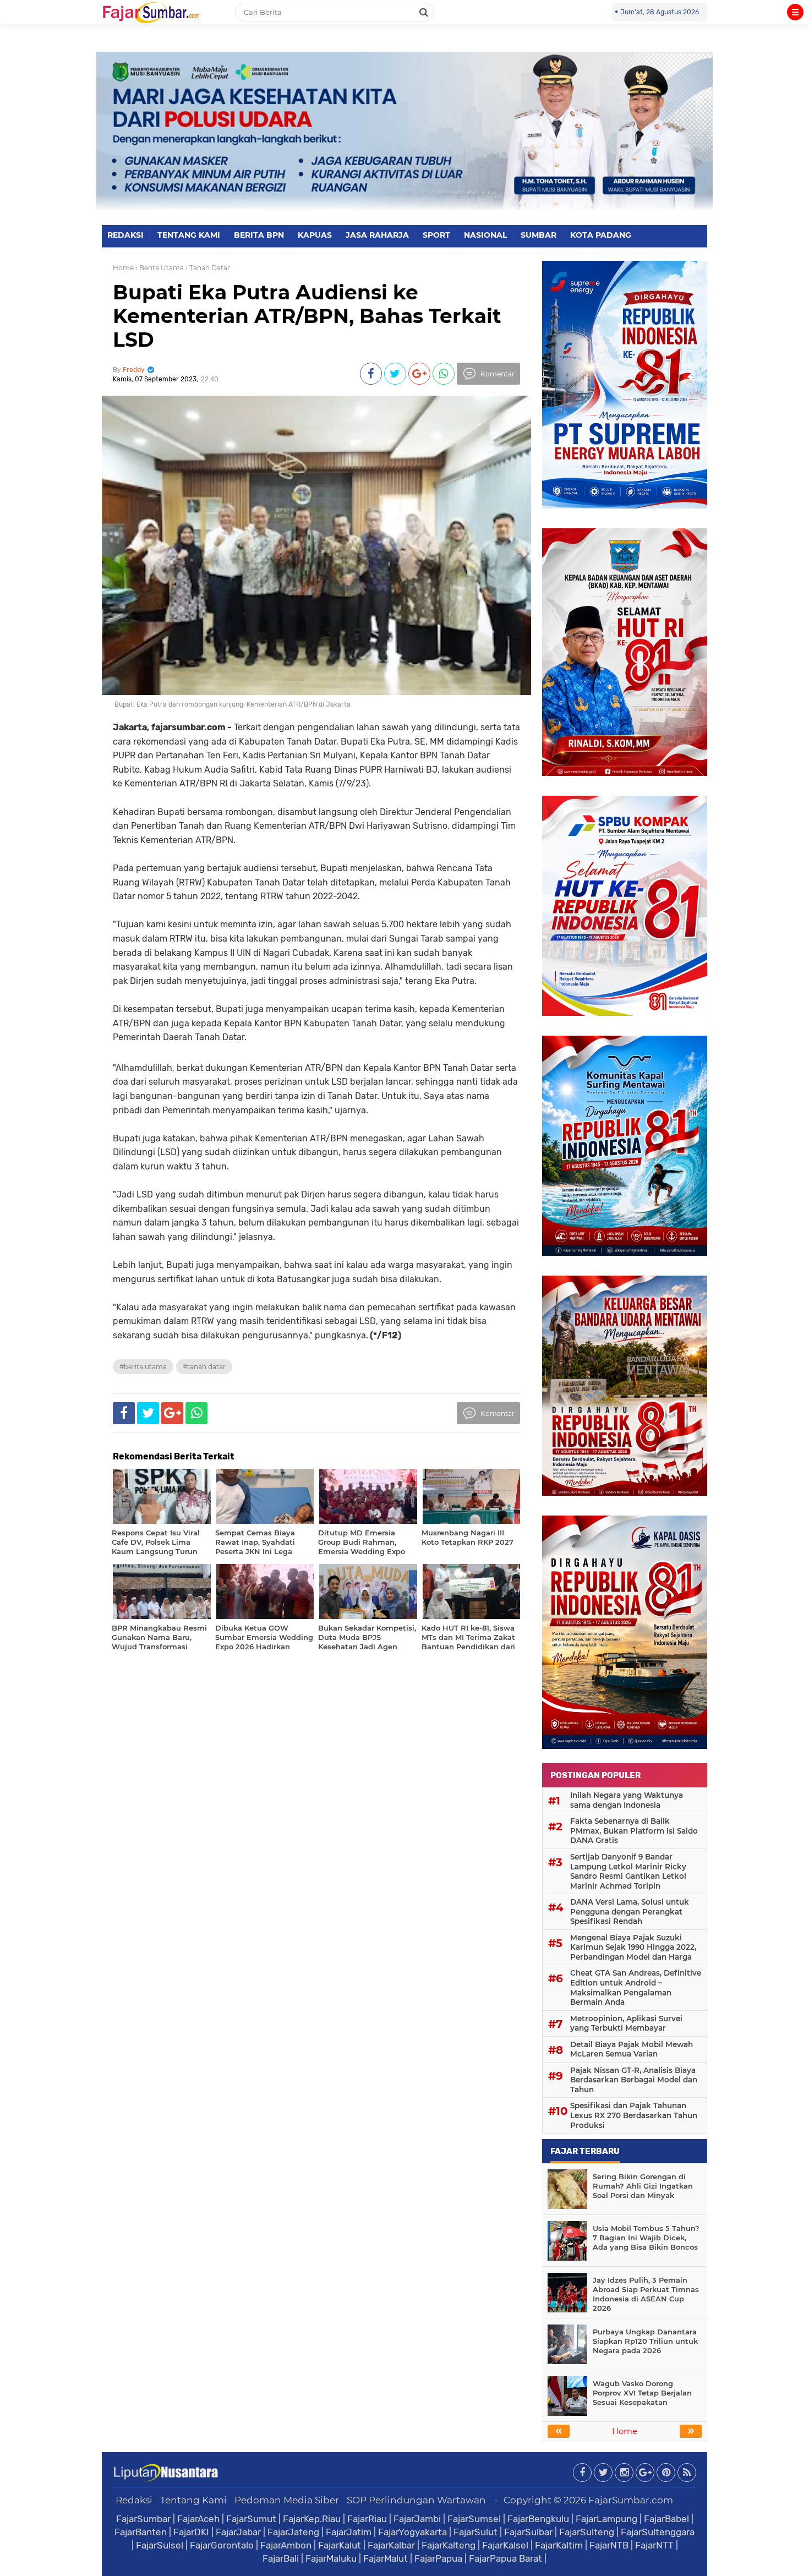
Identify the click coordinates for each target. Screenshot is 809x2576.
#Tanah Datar (204, 1367)
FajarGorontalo (222, 2545)
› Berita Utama (160, 268)
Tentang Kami (193, 2500)
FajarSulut (475, 2532)
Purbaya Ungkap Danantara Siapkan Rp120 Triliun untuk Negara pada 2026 (645, 2341)
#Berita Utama (143, 1367)
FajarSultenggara (658, 2532)
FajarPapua (438, 2558)
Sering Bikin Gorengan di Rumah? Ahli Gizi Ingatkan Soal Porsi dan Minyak (643, 2186)
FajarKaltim (559, 2545)
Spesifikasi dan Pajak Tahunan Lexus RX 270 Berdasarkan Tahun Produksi (634, 2115)
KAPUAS (315, 235)
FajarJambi (417, 2519)
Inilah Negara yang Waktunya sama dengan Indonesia (627, 1800)
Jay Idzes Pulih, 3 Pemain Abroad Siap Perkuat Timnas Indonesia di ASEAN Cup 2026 (646, 2294)
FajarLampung (606, 2519)
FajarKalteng (449, 2545)
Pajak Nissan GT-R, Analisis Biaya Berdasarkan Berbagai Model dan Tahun (634, 2080)
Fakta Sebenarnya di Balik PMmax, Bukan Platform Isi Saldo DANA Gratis (634, 1831)
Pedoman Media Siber (287, 2500)
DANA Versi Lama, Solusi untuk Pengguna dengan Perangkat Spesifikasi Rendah (630, 1912)
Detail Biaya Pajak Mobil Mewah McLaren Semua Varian (632, 2049)
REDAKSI (125, 235)
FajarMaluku (331, 2558)
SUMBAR (539, 235)
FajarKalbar (391, 2545)
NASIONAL (485, 235)
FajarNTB (609, 2545)
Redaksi (134, 2500)
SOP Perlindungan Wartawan (416, 2500)
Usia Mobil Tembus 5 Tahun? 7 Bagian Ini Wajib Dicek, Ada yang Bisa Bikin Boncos (646, 2238)
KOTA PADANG (601, 235)
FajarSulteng (587, 2532)
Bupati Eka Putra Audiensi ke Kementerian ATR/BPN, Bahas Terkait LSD (307, 316)
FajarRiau (367, 2519)
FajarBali (281, 2558)
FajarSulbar (528, 2532)
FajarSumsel (474, 2519)
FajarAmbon (286, 2545)
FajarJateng (293, 2532)
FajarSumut (251, 2519)
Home (123, 268)
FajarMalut (386, 2558)
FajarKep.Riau (312, 2519)
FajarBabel (666, 2519)
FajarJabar (238, 2532)
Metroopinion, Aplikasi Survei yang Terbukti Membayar (626, 2023)
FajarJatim (349, 2532)
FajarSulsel (160, 2545)
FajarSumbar (143, 2519)
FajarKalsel (505, 2545)
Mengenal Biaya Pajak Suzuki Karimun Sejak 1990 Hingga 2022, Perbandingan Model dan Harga (633, 1947)
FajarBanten (141, 2532)
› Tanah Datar (208, 268)
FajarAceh (198, 2519)
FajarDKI (191, 2532)
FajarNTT (654, 2545)
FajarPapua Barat (505, 2558)
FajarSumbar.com (631, 2500)
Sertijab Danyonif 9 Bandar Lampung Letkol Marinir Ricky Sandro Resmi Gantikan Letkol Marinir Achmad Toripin (628, 1871)
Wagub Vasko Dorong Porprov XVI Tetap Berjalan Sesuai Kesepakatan (642, 2393)
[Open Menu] (795, 12)
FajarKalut (340, 2545)
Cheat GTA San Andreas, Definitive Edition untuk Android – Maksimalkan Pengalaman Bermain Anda (636, 1987)
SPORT (436, 235)
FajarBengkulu (538, 2519)
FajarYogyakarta (412, 2532)
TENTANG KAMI (189, 235)
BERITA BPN (259, 235)
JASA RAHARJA (377, 235)
